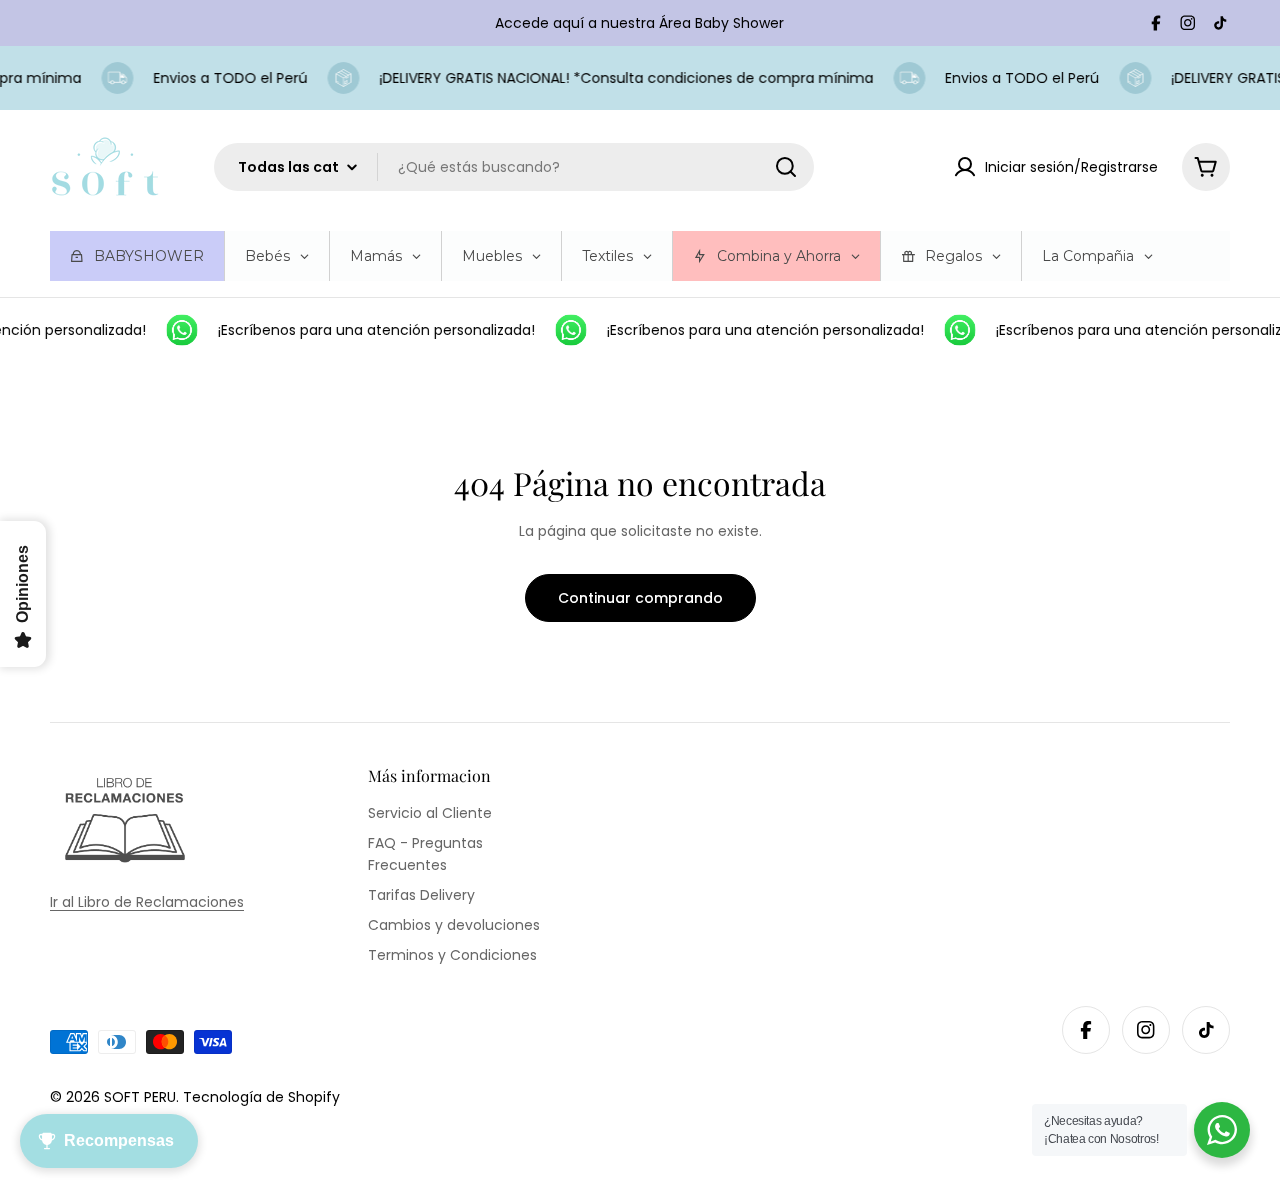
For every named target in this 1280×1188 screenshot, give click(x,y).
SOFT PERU (140, 1097)
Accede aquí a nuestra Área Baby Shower (639, 23)
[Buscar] (786, 167)
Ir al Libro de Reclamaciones (147, 902)
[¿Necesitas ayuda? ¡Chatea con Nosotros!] (1222, 1130)
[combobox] (514, 167)
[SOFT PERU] (176, 330)
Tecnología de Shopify (261, 1097)
